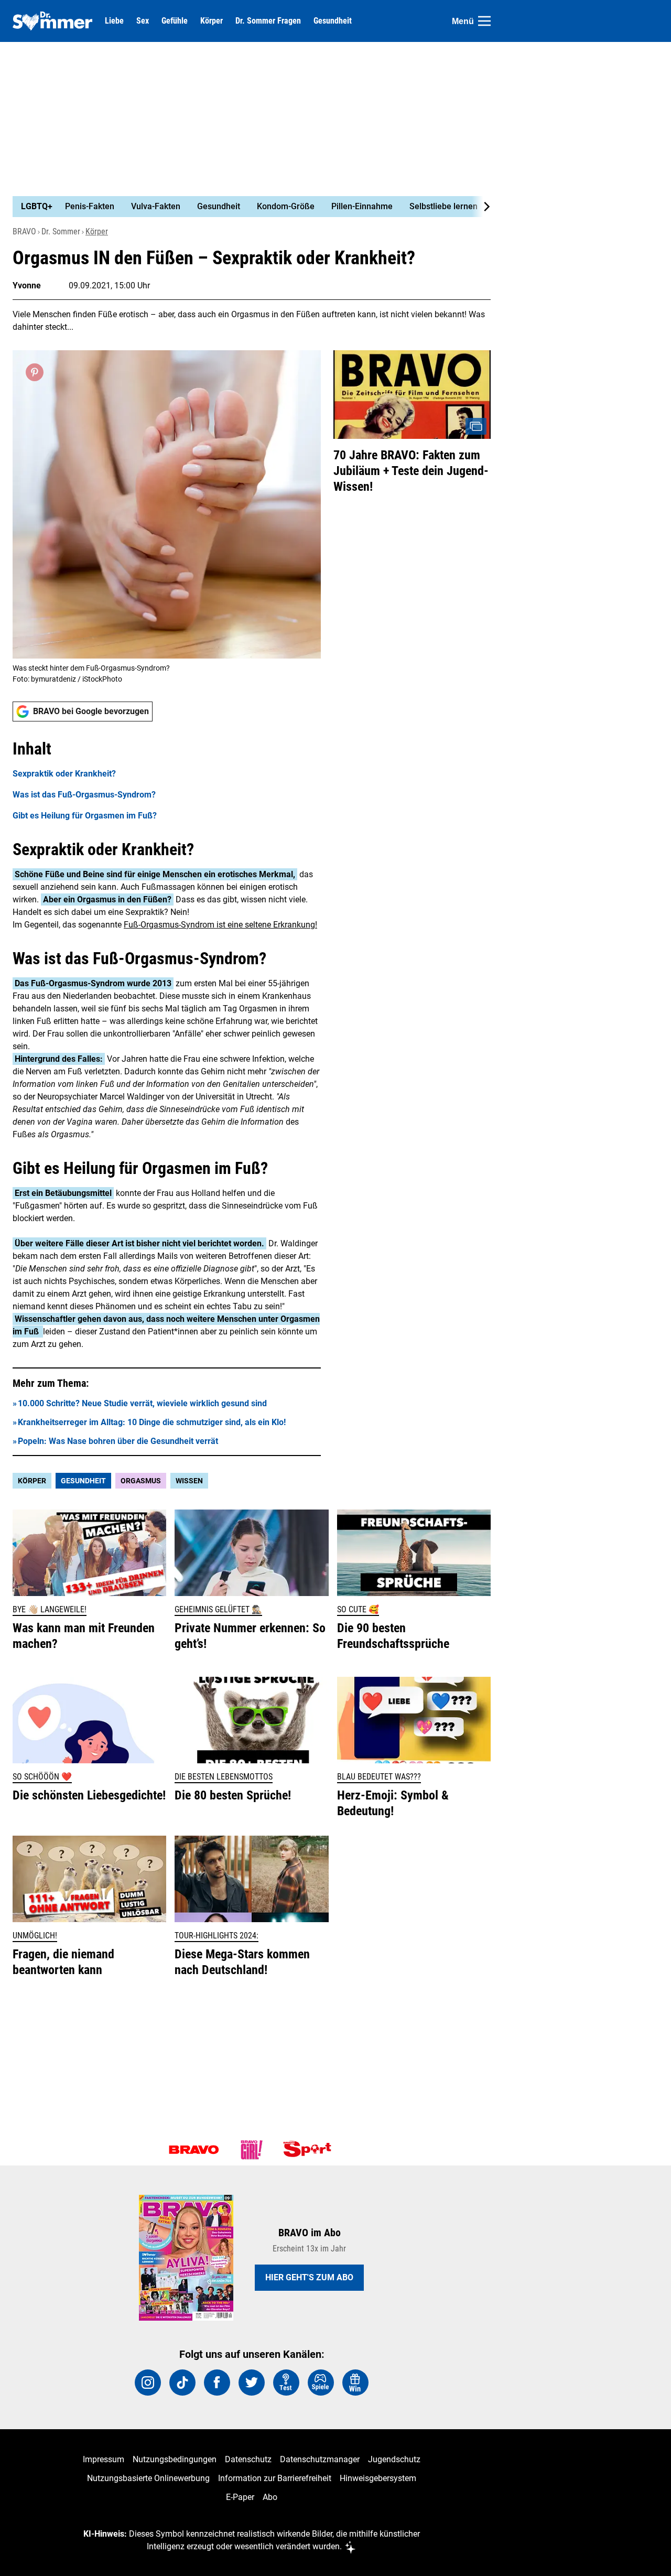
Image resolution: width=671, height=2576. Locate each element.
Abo (270, 2497)
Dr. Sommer (61, 231)
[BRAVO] (194, 2150)
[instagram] (148, 2383)
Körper (212, 21)
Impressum (104, 2459)
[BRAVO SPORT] (309, 2150)
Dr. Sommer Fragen (268, 21)
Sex (143, 21)
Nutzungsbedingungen (175, 2459)
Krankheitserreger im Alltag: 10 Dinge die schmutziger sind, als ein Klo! (152, 1422)
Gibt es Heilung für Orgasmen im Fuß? (85, 816)
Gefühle (175, 21)
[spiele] (321, 2383)
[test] (286, 2383)
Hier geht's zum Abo (309, 2277)
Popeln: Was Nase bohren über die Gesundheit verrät (118, 1441)
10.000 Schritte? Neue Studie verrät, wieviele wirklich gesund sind (142, 1403)
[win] (355, 2383)
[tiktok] (182, 2383)
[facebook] (217, 2383)
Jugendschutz (394, 2459)
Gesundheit (333, 21)
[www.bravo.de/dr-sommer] (52, 21)
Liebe (114, 21)
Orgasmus (141, 1481)
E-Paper (240, 2497)
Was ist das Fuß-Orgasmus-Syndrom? (84, 795)
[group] (245, 207)
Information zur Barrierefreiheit (275, 2478)
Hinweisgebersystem (378, 2478)
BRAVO (24, 231)
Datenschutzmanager (320, 2459)
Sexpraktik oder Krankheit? (64, 774)
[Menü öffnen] (484, 21)
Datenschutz (248, 2459)
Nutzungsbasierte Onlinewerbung (148, 2478)
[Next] (481, 207)
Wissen (189, 1481)
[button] (167, 780)
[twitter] (252, 2383)
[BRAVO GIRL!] (252, 2150)
